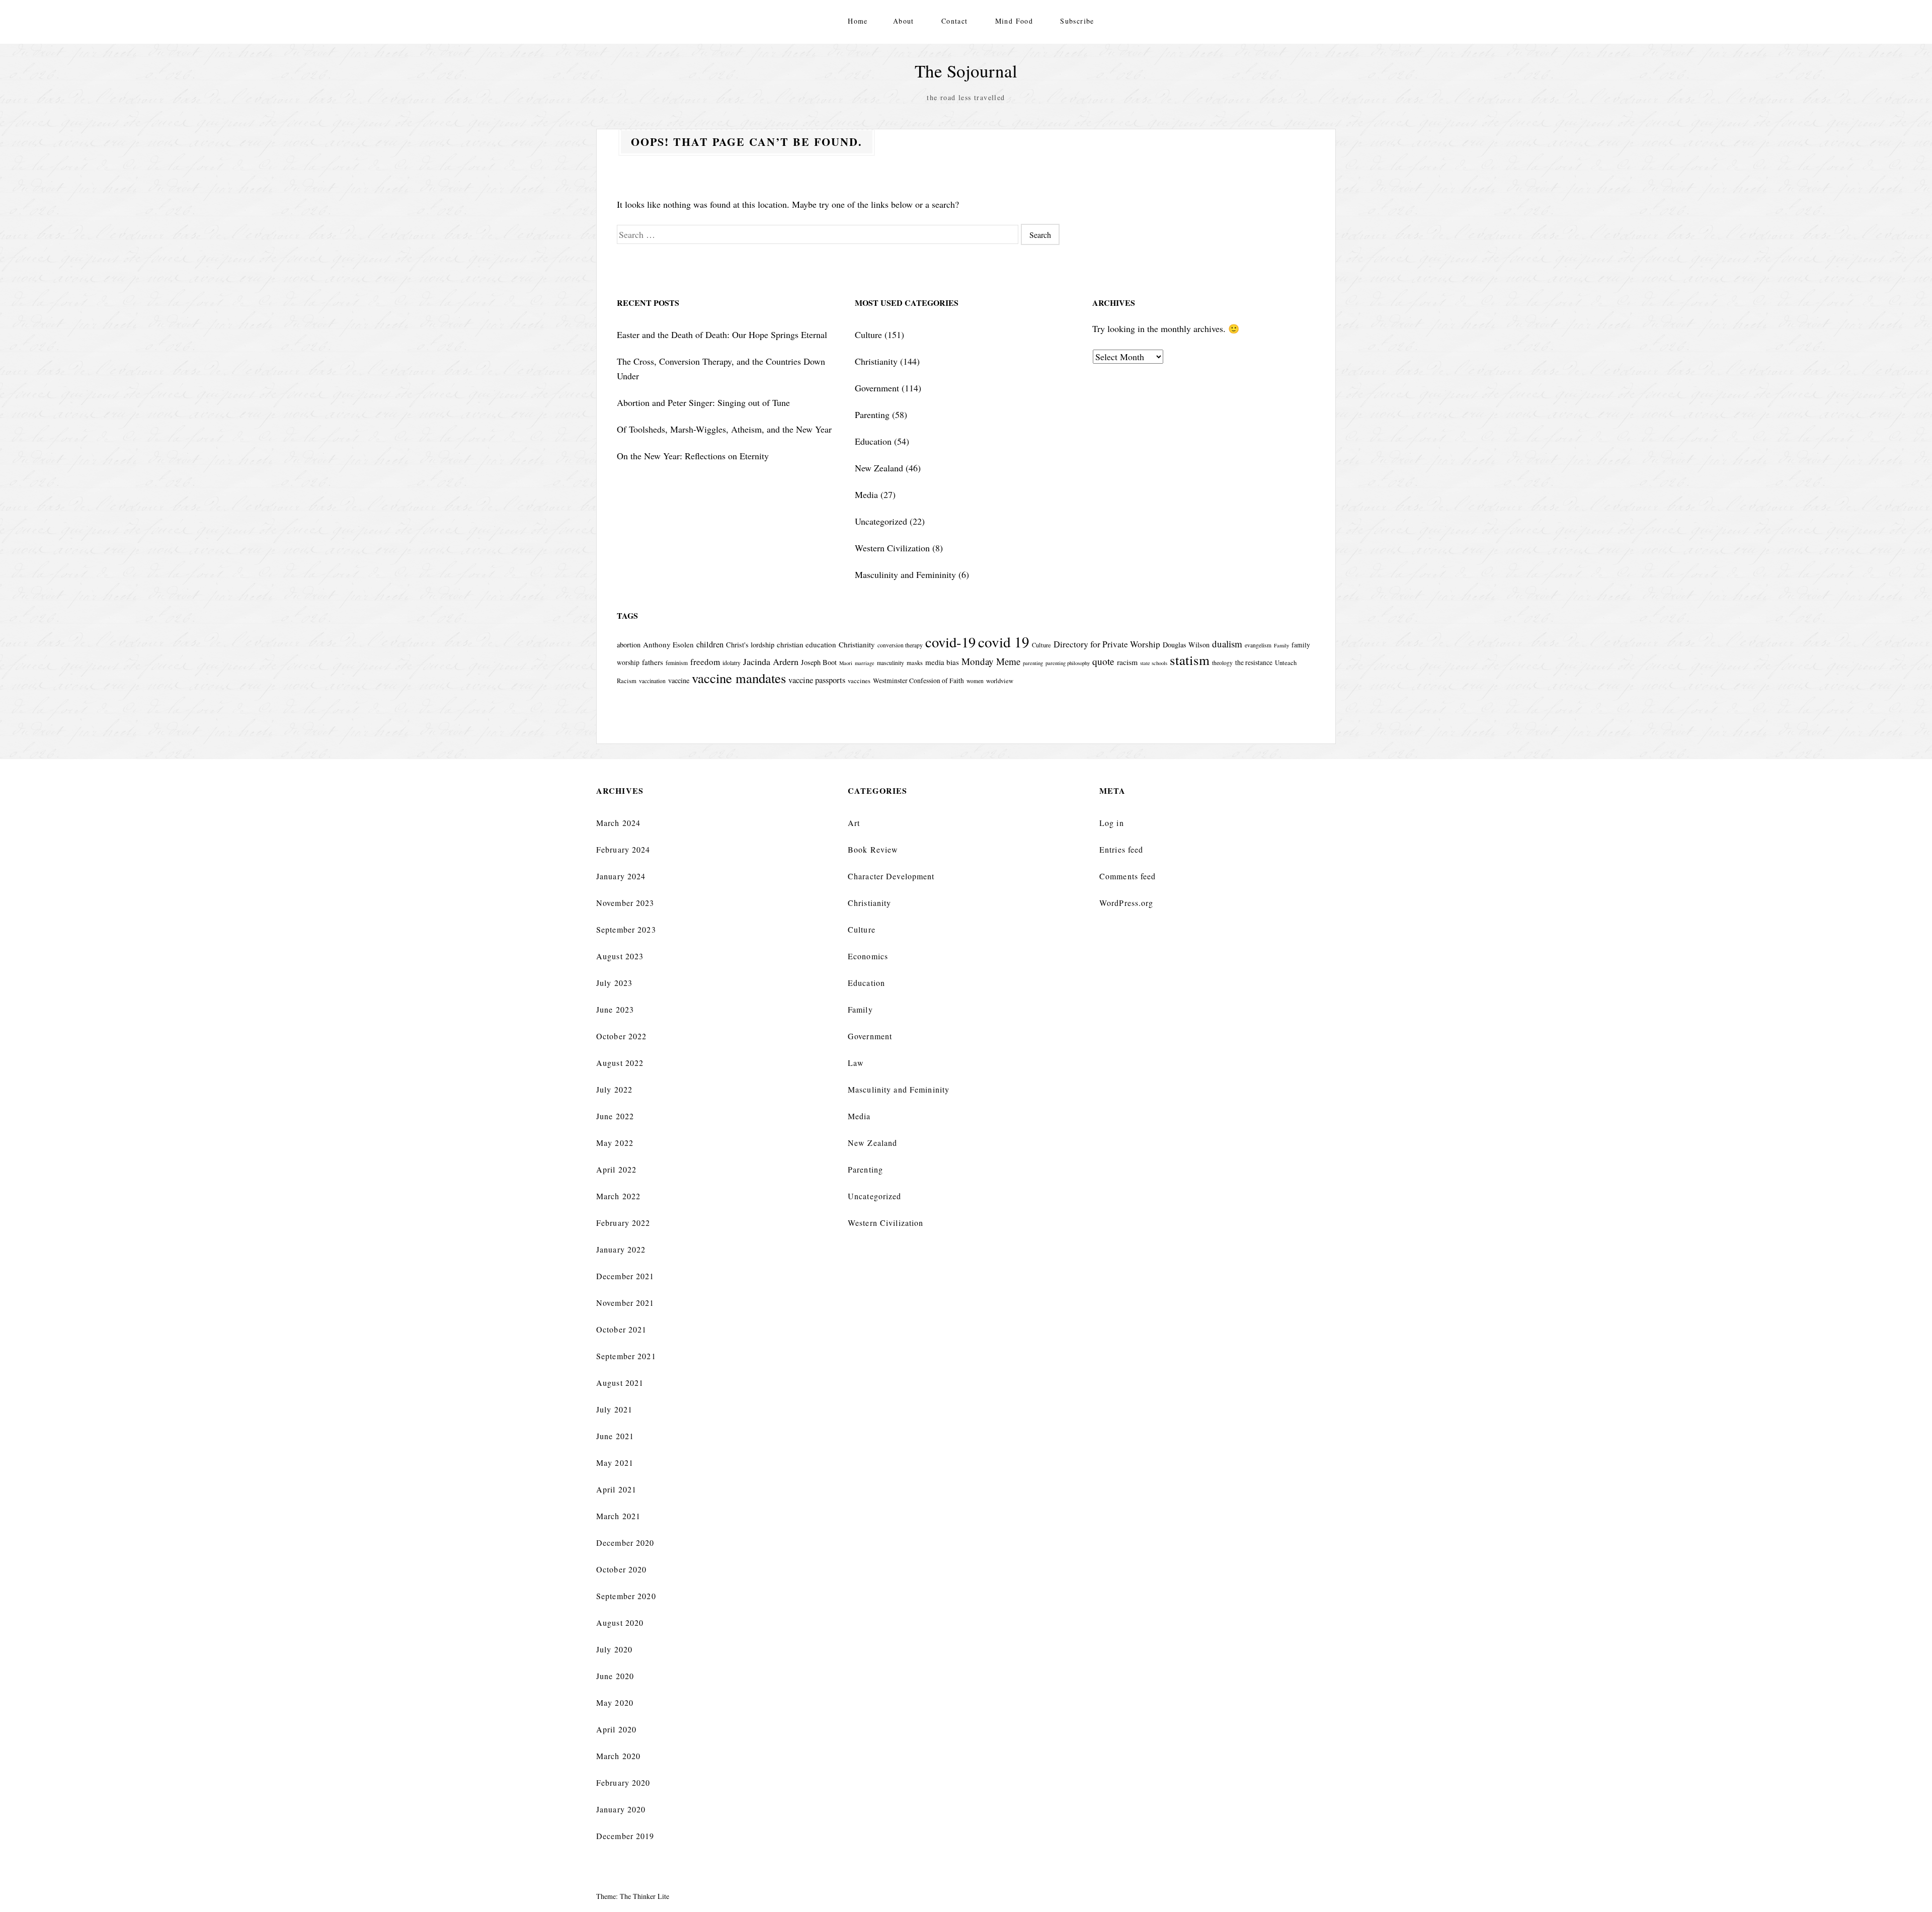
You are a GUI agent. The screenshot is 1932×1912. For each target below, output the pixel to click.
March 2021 (618, 1516)
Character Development (891, 876)
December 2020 (625, 1543)
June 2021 (615, 1436)
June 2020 (615, 1676)
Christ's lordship (750, 645)
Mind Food (1014, 21)
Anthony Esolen (668, 644)
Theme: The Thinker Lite (633, 1896)
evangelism (1258, 645)
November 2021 (625, 1303)
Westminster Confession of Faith (918, 681)
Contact (955, 21)
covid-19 (950, 642)
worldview (1000, 681)
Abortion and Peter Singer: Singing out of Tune (703, 402)
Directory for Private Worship (1107, 644)
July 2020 (614, 1649)
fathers (653, 662)
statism (1190, 660)
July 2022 (614, 1089)
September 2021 (626, 1356)
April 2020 (616, 1729)
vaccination (652, 681)
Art (854, 823)
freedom (705, 662)
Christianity (876, 361)
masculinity (891, 663)
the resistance (1254, 662)
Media (866, 494)
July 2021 (614, 1409)
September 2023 (626, 929)
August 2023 (620, 956)
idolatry (732, 663)
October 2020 (621, 1569)
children (710, 644)
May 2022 (615, 1143)
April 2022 (616, 1169)
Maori (846, 663)
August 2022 (620, 1063)
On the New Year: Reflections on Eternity (693, 456)
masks (915, 663)
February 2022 (623, 1223)
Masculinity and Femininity (905, 574)
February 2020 (623, 1782)
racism (1127, 662)
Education (873, 441)
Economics (868, 956)
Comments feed (1128, 876)
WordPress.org (1126, 903)
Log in (1112, 823)
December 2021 (625, 1276)
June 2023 (615, 1009)
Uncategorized (881, 521)
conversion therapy (900, 645)
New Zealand (879, 468)
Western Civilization (892, 548)
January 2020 (621, 1809)
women (975, 681)
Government (877, 388)
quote (1103, 661)
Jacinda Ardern (771, 661)
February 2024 (623, 849)
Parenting (872, 414)
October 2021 (621, 1329)
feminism (677, 663)
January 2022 (621, 1249)
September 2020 (626, 1596)
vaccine (679, 680)
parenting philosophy (1068, 663)
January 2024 (621, 876)
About (904, 21)
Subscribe (1077, 21)
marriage (865, 663)
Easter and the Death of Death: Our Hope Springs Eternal (722, 335)
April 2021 (616, 1489)
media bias (942, 662)
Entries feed (1121, 849)
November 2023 (625, 903)
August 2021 (620, 1383)
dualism (1227, 644)
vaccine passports (817, 680)
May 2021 (615, 1463)
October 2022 (621, 1036)
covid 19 (1004, 642)
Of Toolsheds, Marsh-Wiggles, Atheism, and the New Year (724, 429)
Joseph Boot (819, 662)
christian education (807, 644)
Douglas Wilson (1186, 645)
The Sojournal (966, 71)
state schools (1154, 663)
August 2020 (620, 1623)
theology (1222, 663)
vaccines (859, 681)
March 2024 (618, 823)
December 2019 (625, 1836)
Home (858, 21)
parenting (1033, 663)
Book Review (873, 849)
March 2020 (618, 1756)
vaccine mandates (739, 678)
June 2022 (615, 1116)
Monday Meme (991, 661)
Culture (868, 335)
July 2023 (614, 983)
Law (856, 1063)
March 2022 (618, 1196)
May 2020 (615, 1702)
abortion (629, 645)
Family (1281, 645)
